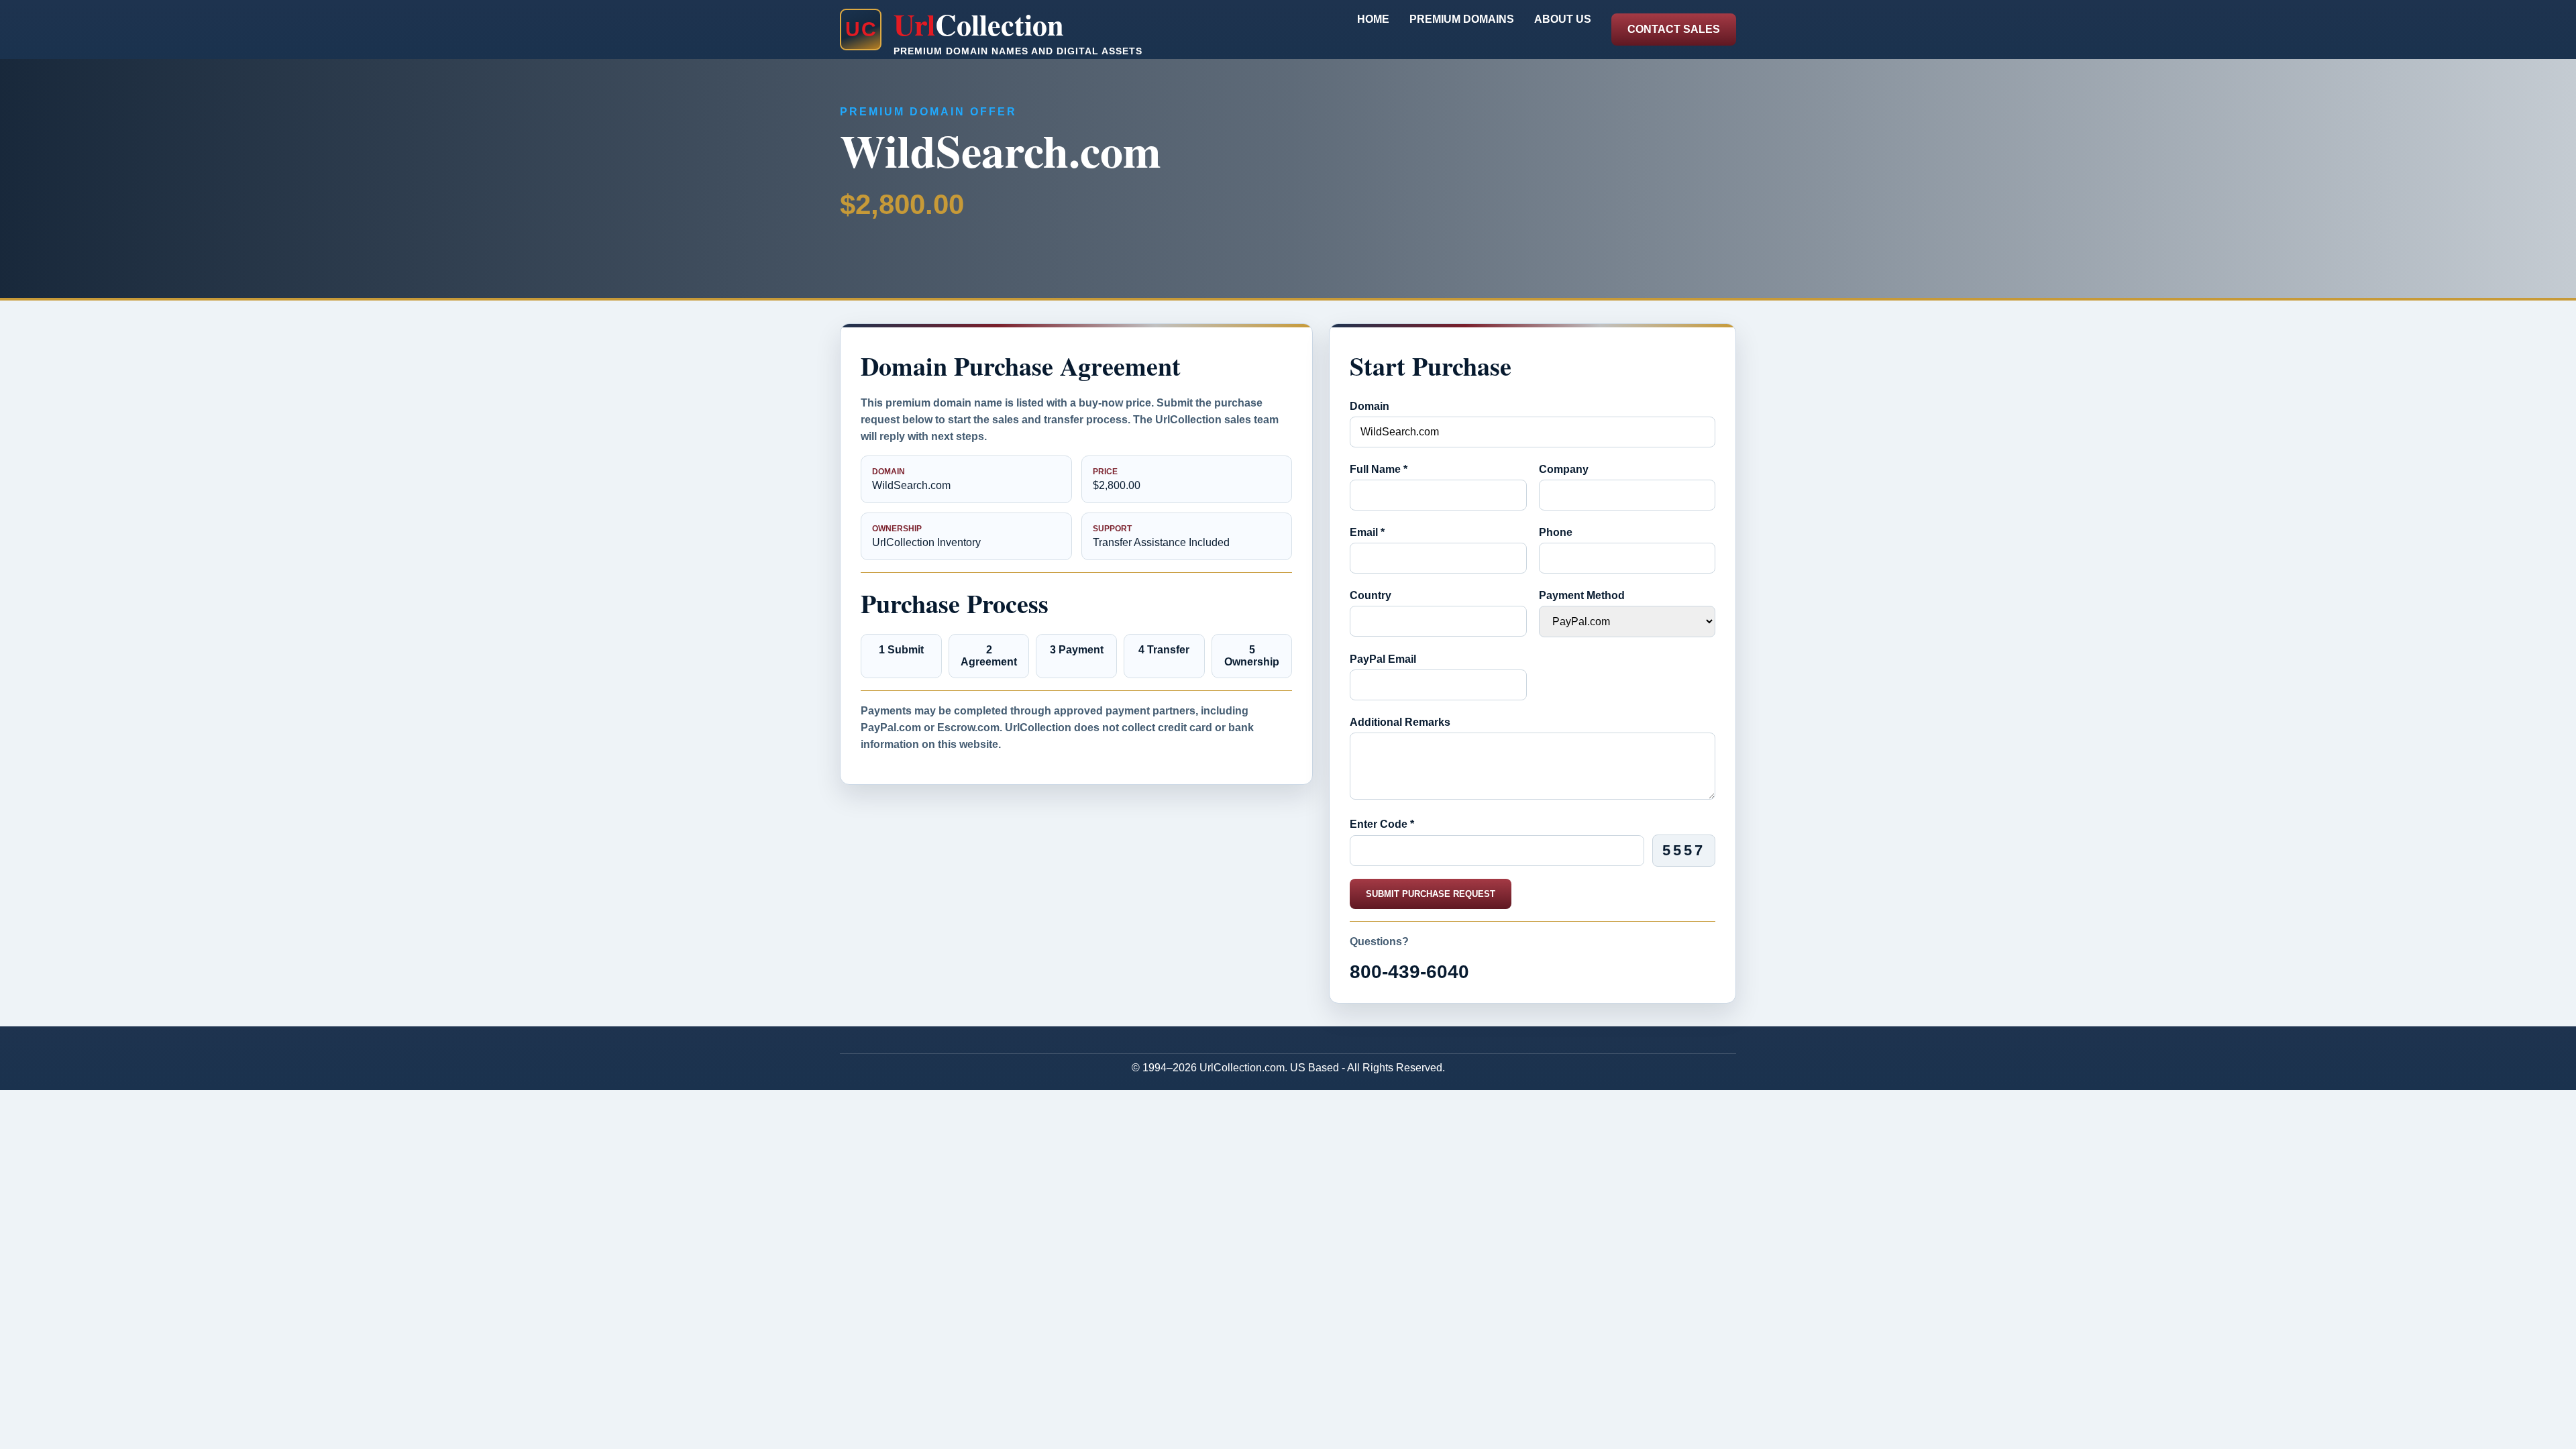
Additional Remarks (1400, 722)
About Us (1563, 19)
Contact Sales (1674, 29)
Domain (1370, 406)
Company (1564, 469)
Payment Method (1582, 595)
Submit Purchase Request (1431, 894)
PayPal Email (1383, 659)
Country (1371, 595)
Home (1373, 19)
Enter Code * (1382, 824)
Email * (1367, 532)
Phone (1556, 532)
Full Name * (1379, 469)
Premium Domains (1462, 19)
